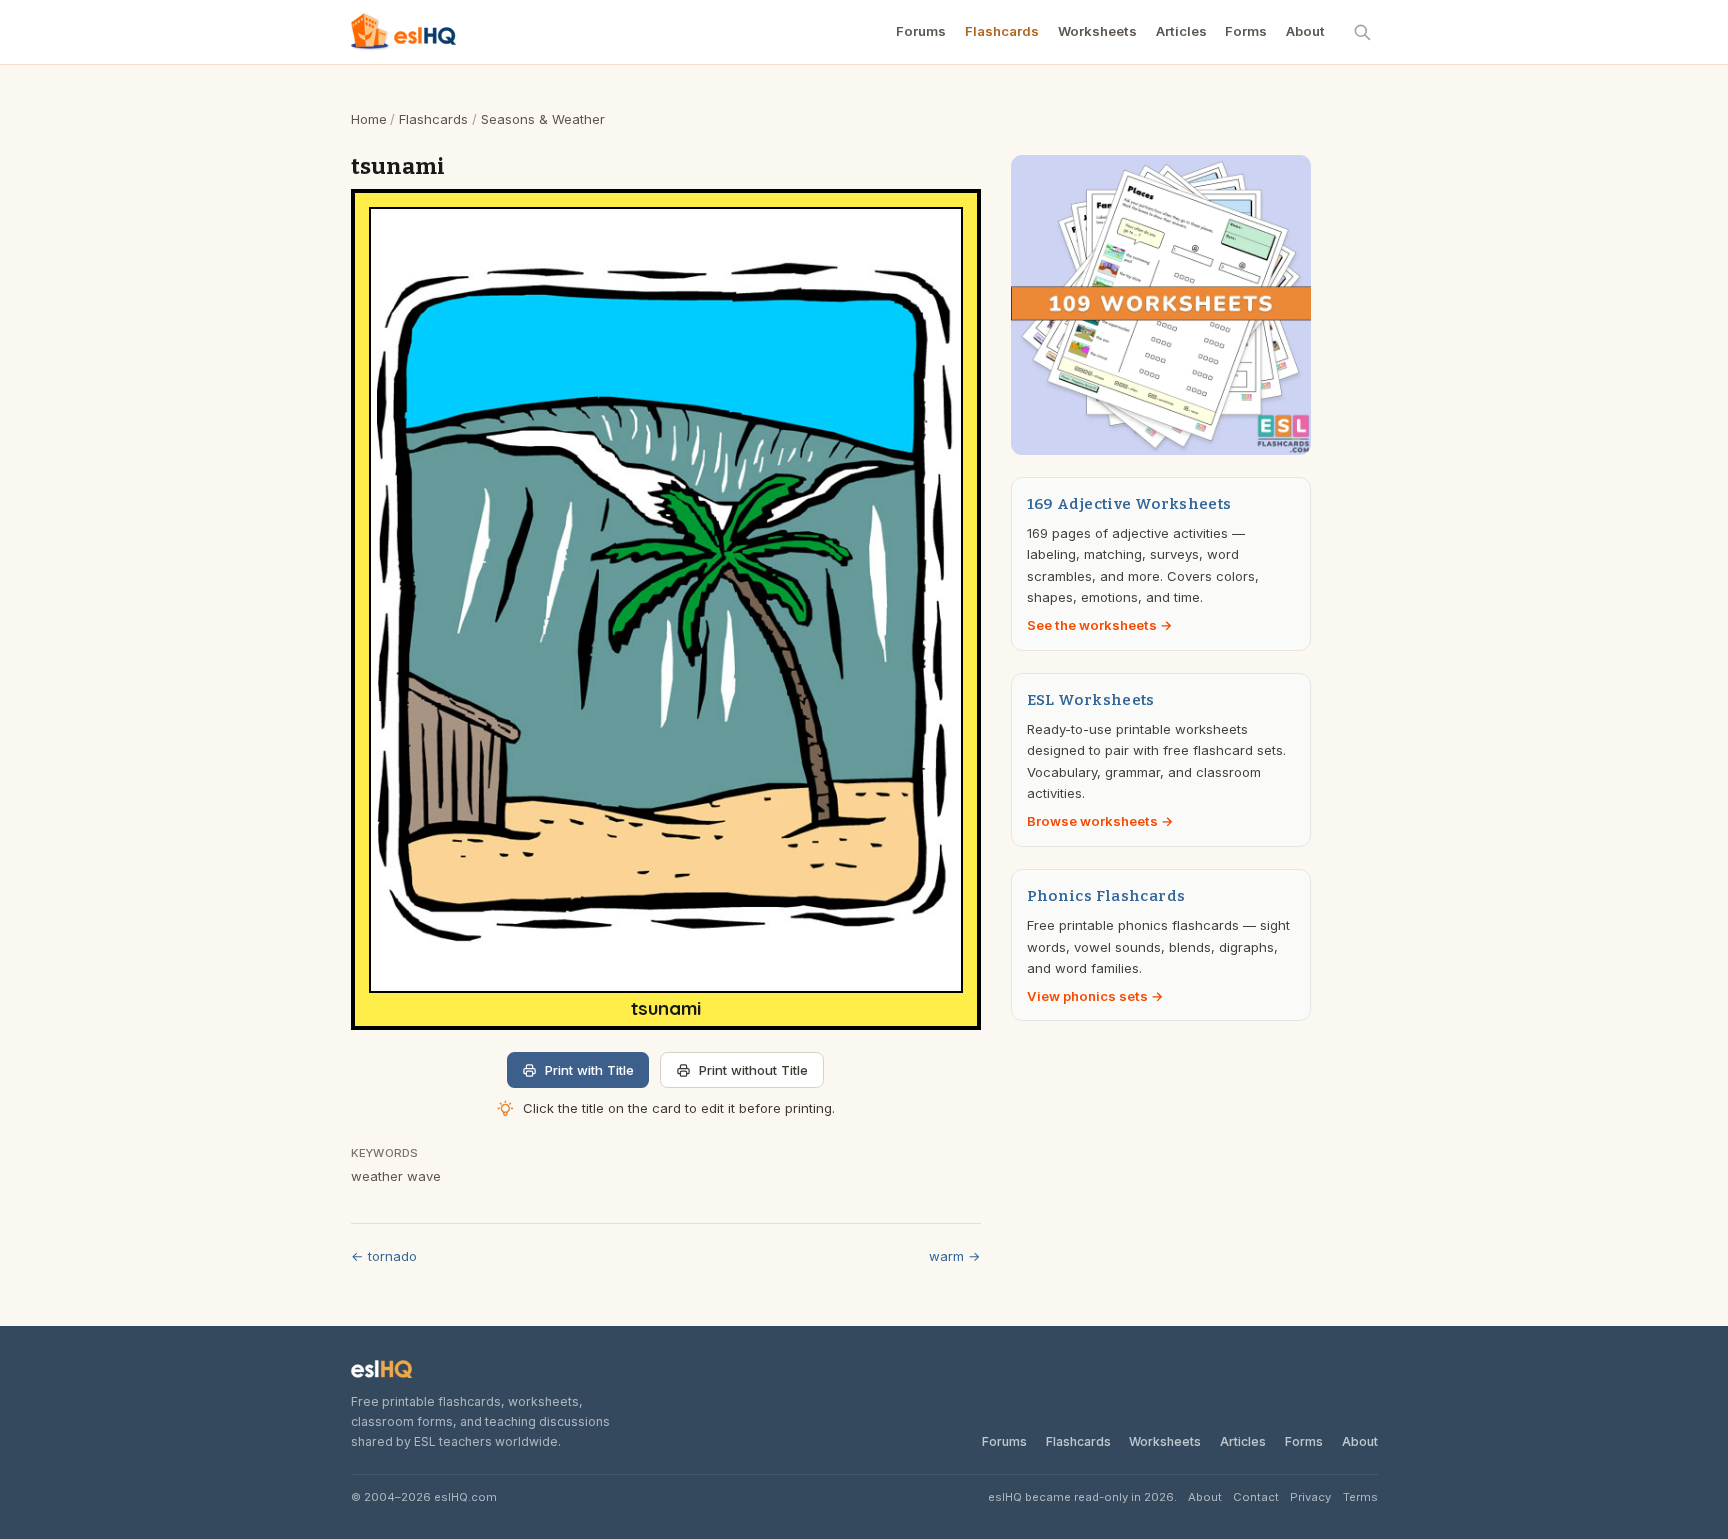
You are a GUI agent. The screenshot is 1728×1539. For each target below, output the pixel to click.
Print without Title (753, 1070)
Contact (1256, 1497)
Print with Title (589, 1070)
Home (369, 119)
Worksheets (1097, 31)
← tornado (384, 1256)
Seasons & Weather (543, 119)
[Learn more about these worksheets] (1161, 305)
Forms (1246, 31)
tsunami (666, 1008)
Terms (1360, 1497)
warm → (955, 1256)
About (1305, 31)
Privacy (1310, 1497)
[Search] (1363, 32)
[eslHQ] (382, 1369)
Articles (1181, 31)
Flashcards (1002, 31)
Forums (921, 31)
